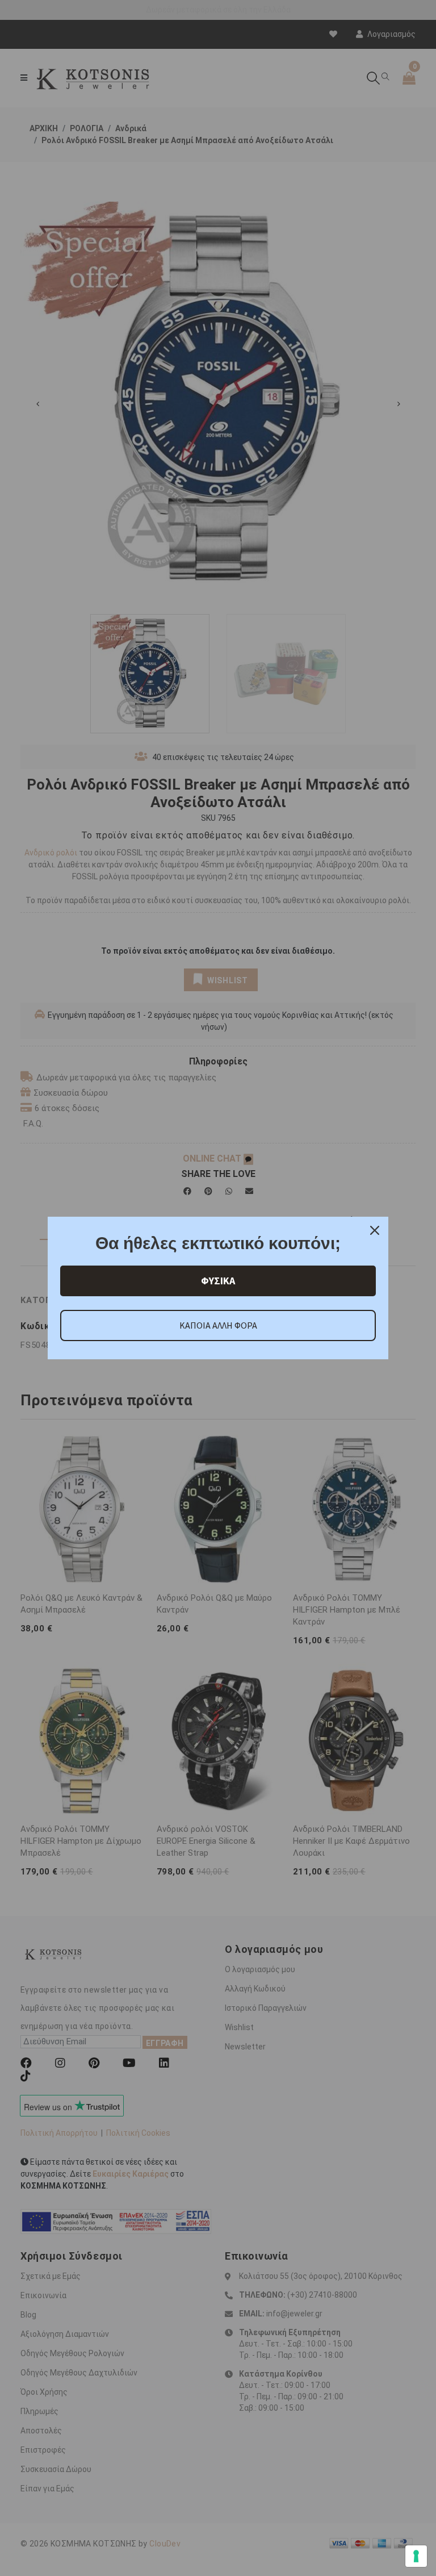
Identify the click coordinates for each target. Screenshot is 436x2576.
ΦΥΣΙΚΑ (218, 1281)
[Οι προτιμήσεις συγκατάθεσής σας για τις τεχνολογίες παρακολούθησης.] (416, 2556)
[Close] (375, 1230)
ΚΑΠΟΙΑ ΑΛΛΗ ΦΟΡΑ (218, 1325)
